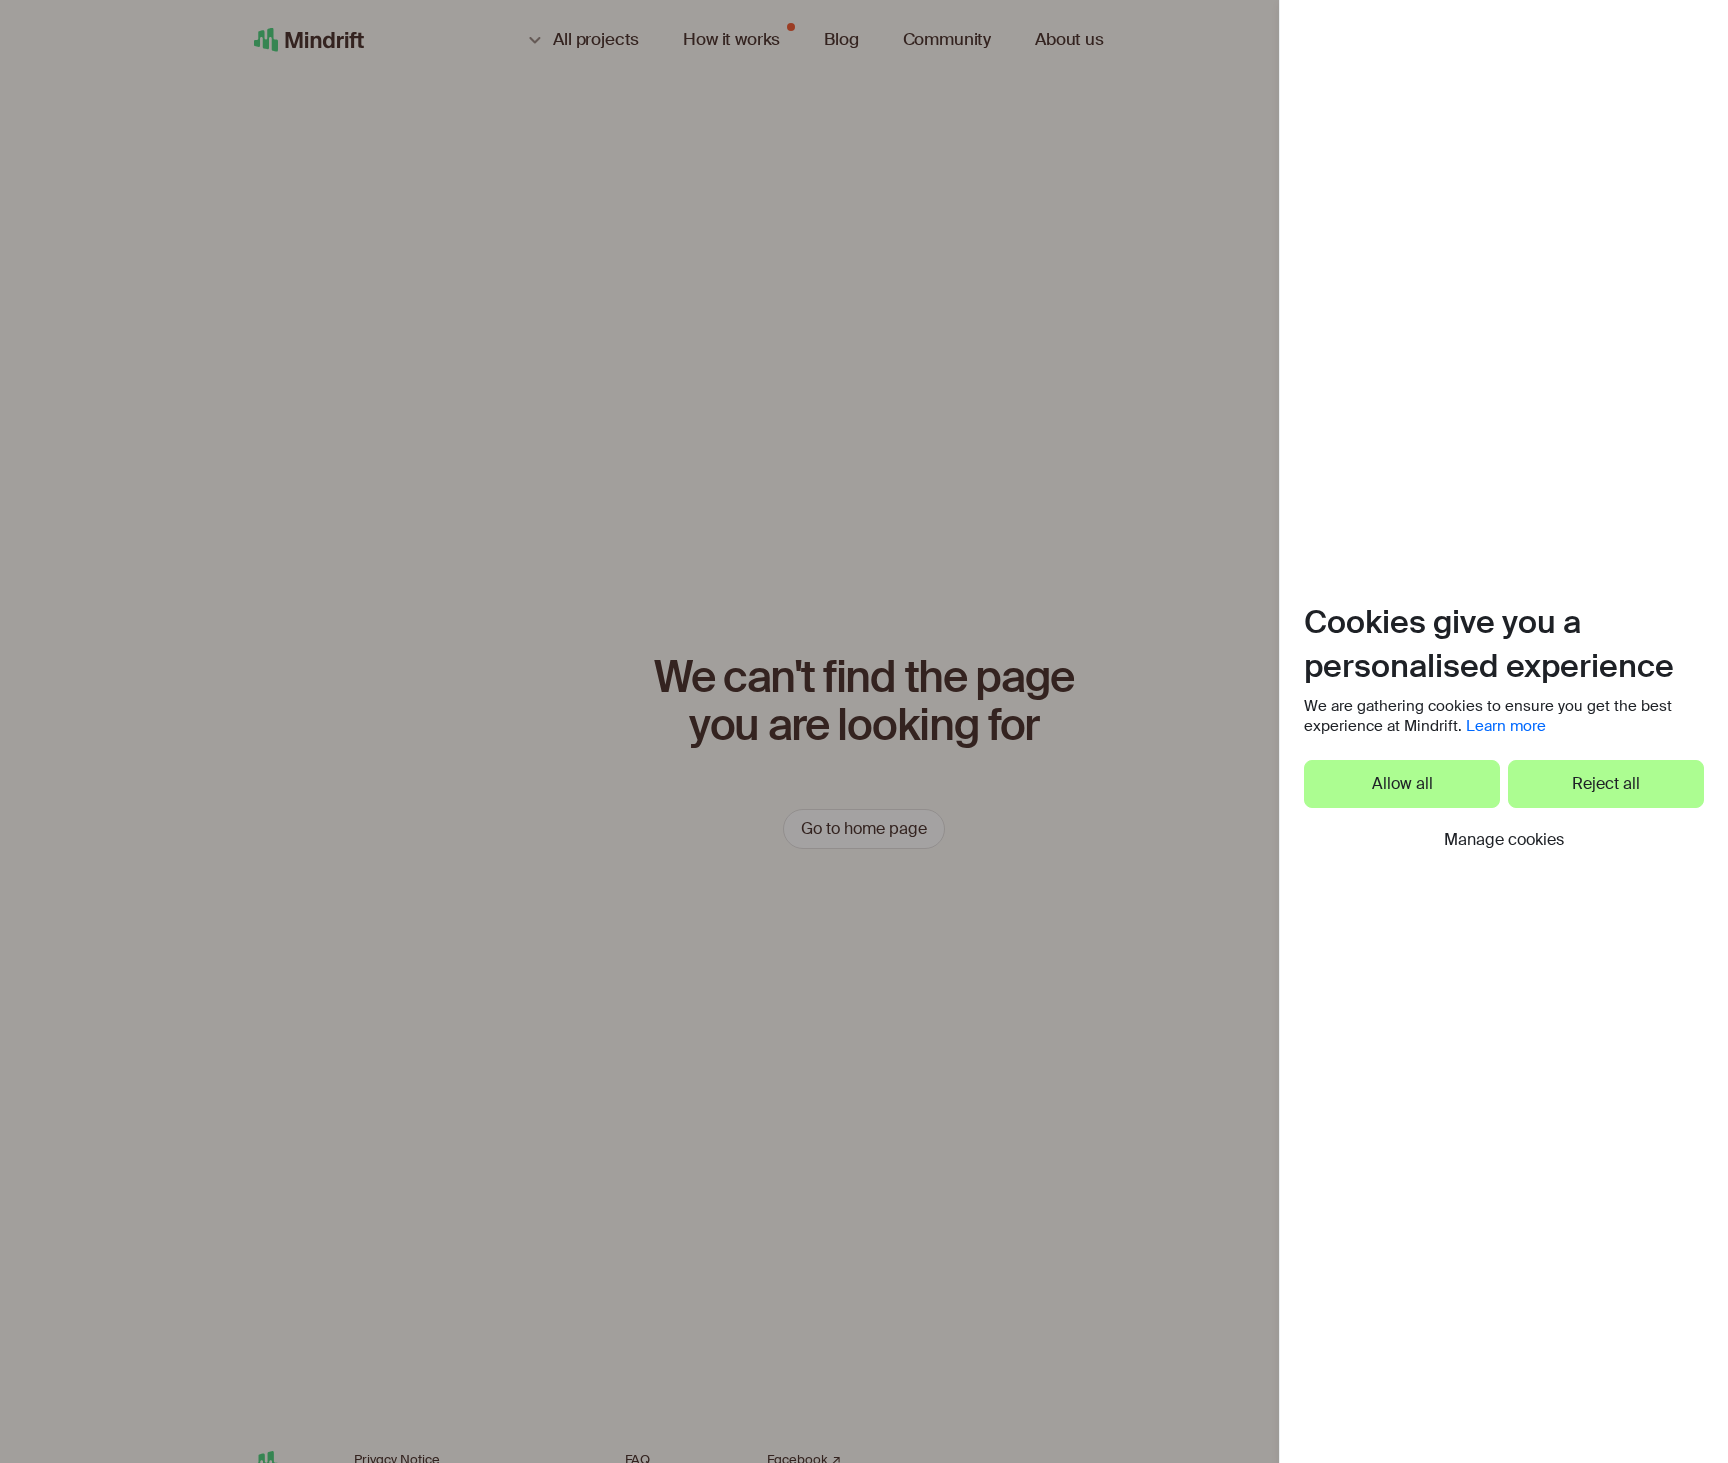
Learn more (1506, 726)
